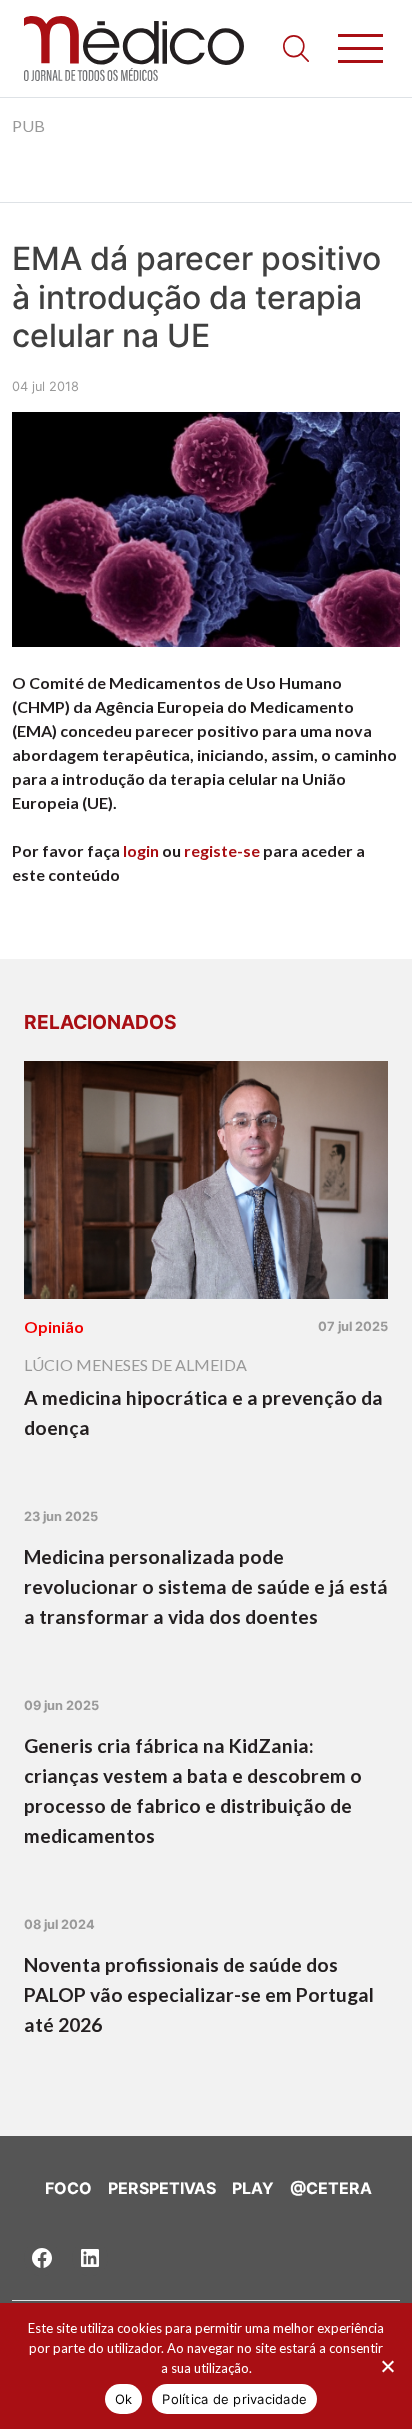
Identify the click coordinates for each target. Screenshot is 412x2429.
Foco (68, 2188)
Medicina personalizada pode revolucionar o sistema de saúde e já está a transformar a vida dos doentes (206, 1586)
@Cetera (331, 2188)
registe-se (222, 850)
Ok (124, 2399)
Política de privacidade (234, 2399)
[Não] (387, 2366)
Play (253, 2188)
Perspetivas (162, 2188)
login (141, 850)
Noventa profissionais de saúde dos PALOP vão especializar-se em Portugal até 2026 (199, 1994)
